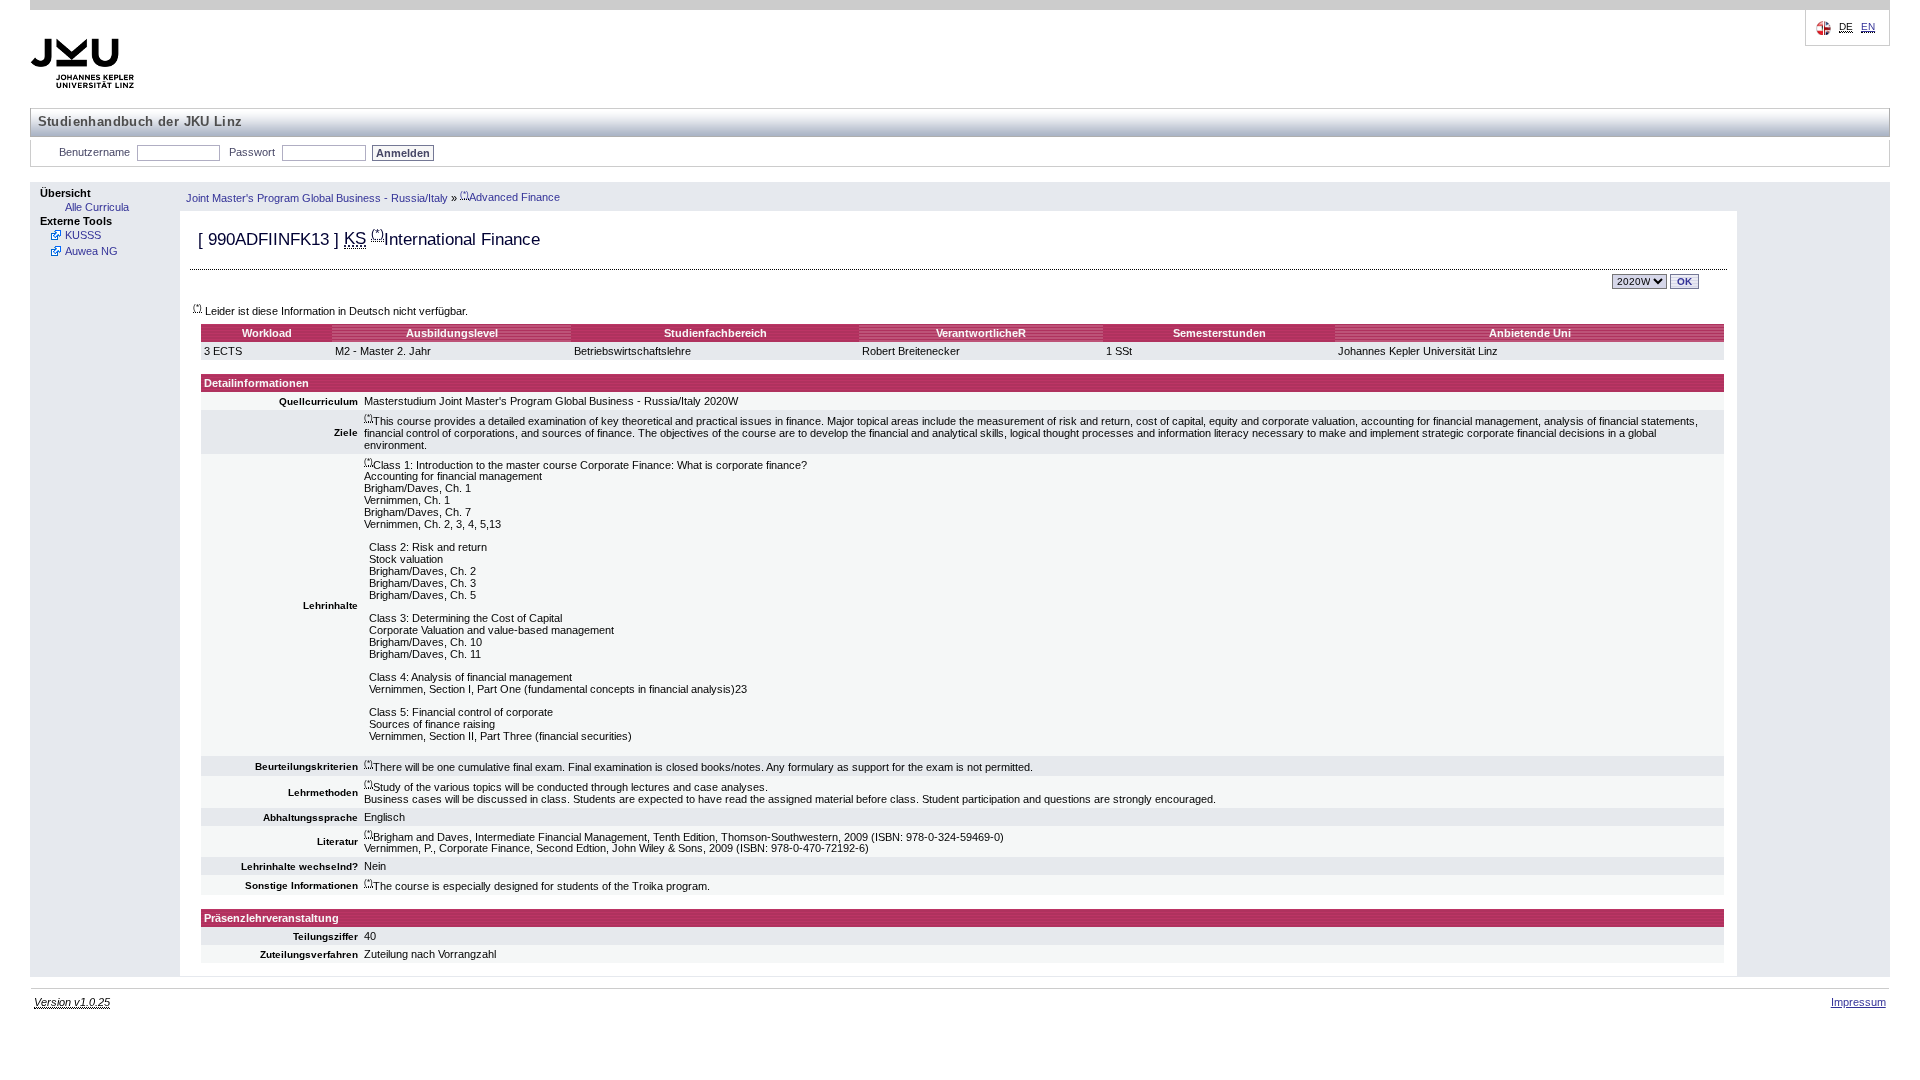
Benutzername (94, 152)
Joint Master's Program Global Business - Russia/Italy (317, 197)
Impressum (1858, 1002)
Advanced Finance (510, 197)
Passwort (252, 152)
